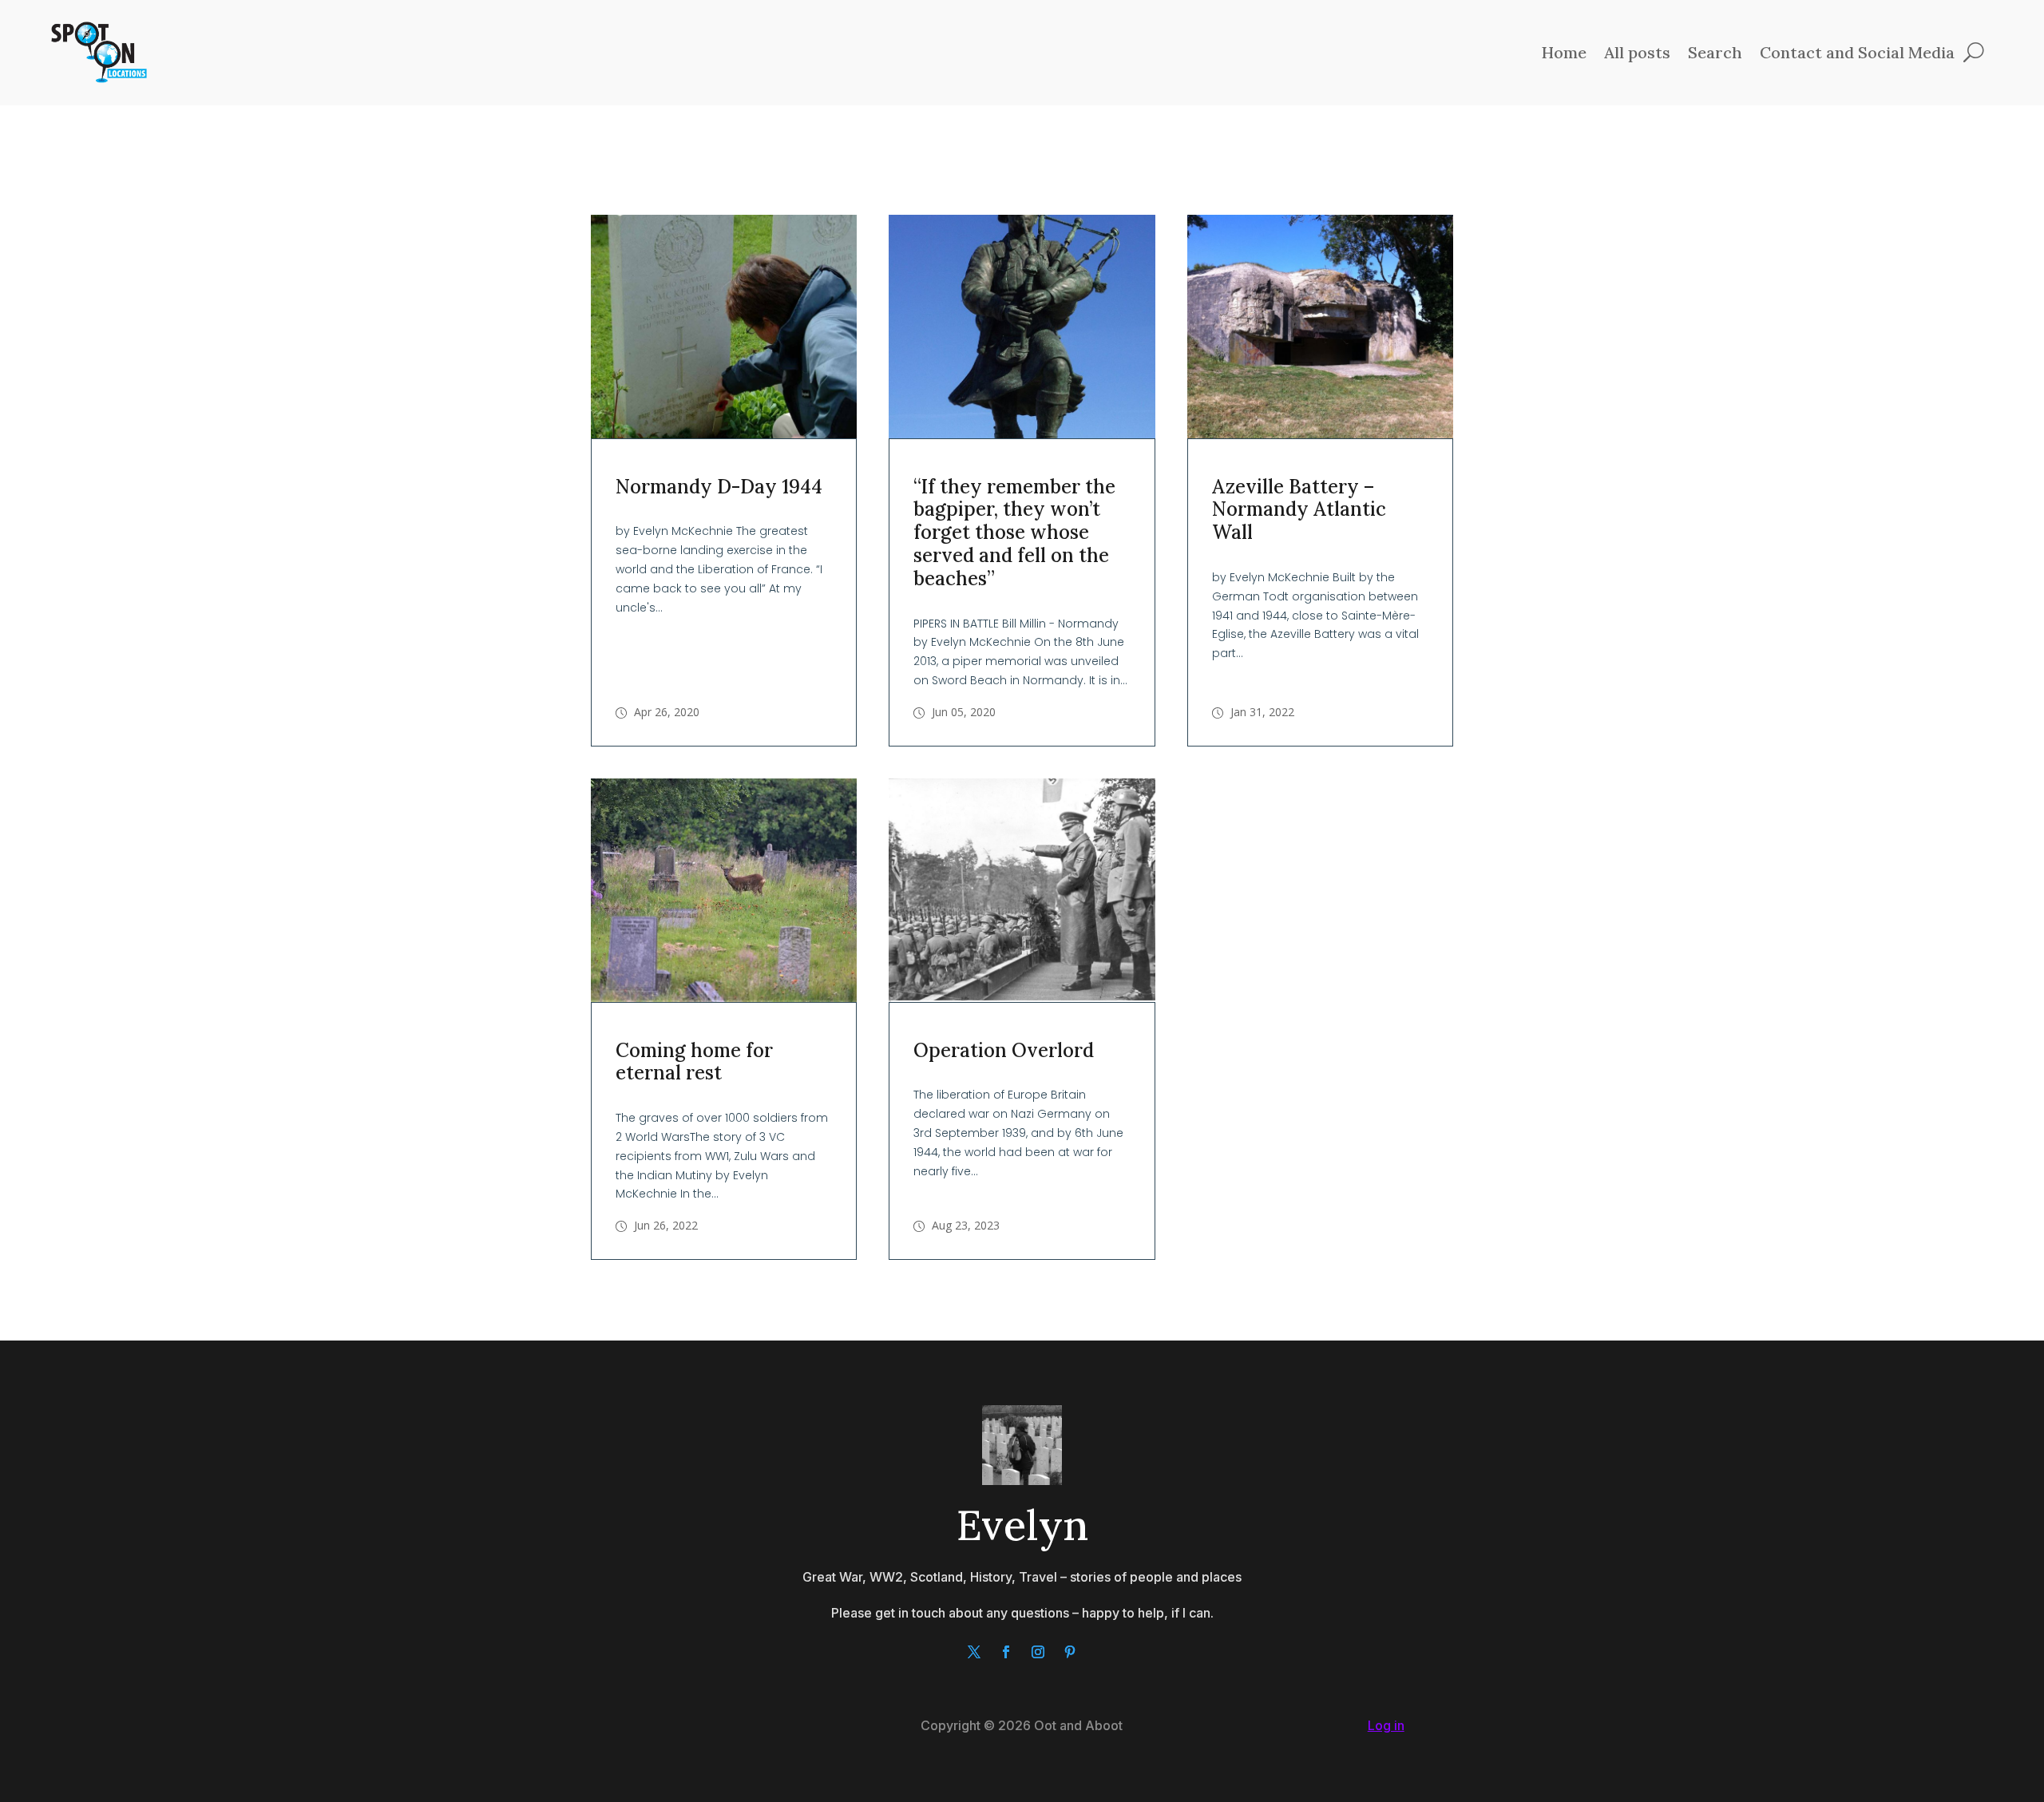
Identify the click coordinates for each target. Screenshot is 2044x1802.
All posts (1637, 52)
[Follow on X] (974, 1652)
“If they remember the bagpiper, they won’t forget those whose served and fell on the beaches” (1014, 533)
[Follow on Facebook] (1006, 1652)
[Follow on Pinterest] (1070, 1652)
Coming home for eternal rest (694, 1062)
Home (1564, 52)
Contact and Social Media (1857, 52)
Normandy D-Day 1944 (719, 487)
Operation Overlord (1004, 1050)
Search (1715, 52)
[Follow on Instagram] (1038, 1652)
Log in (1386, 1725)
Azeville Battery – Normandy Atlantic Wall (1299, 510)
